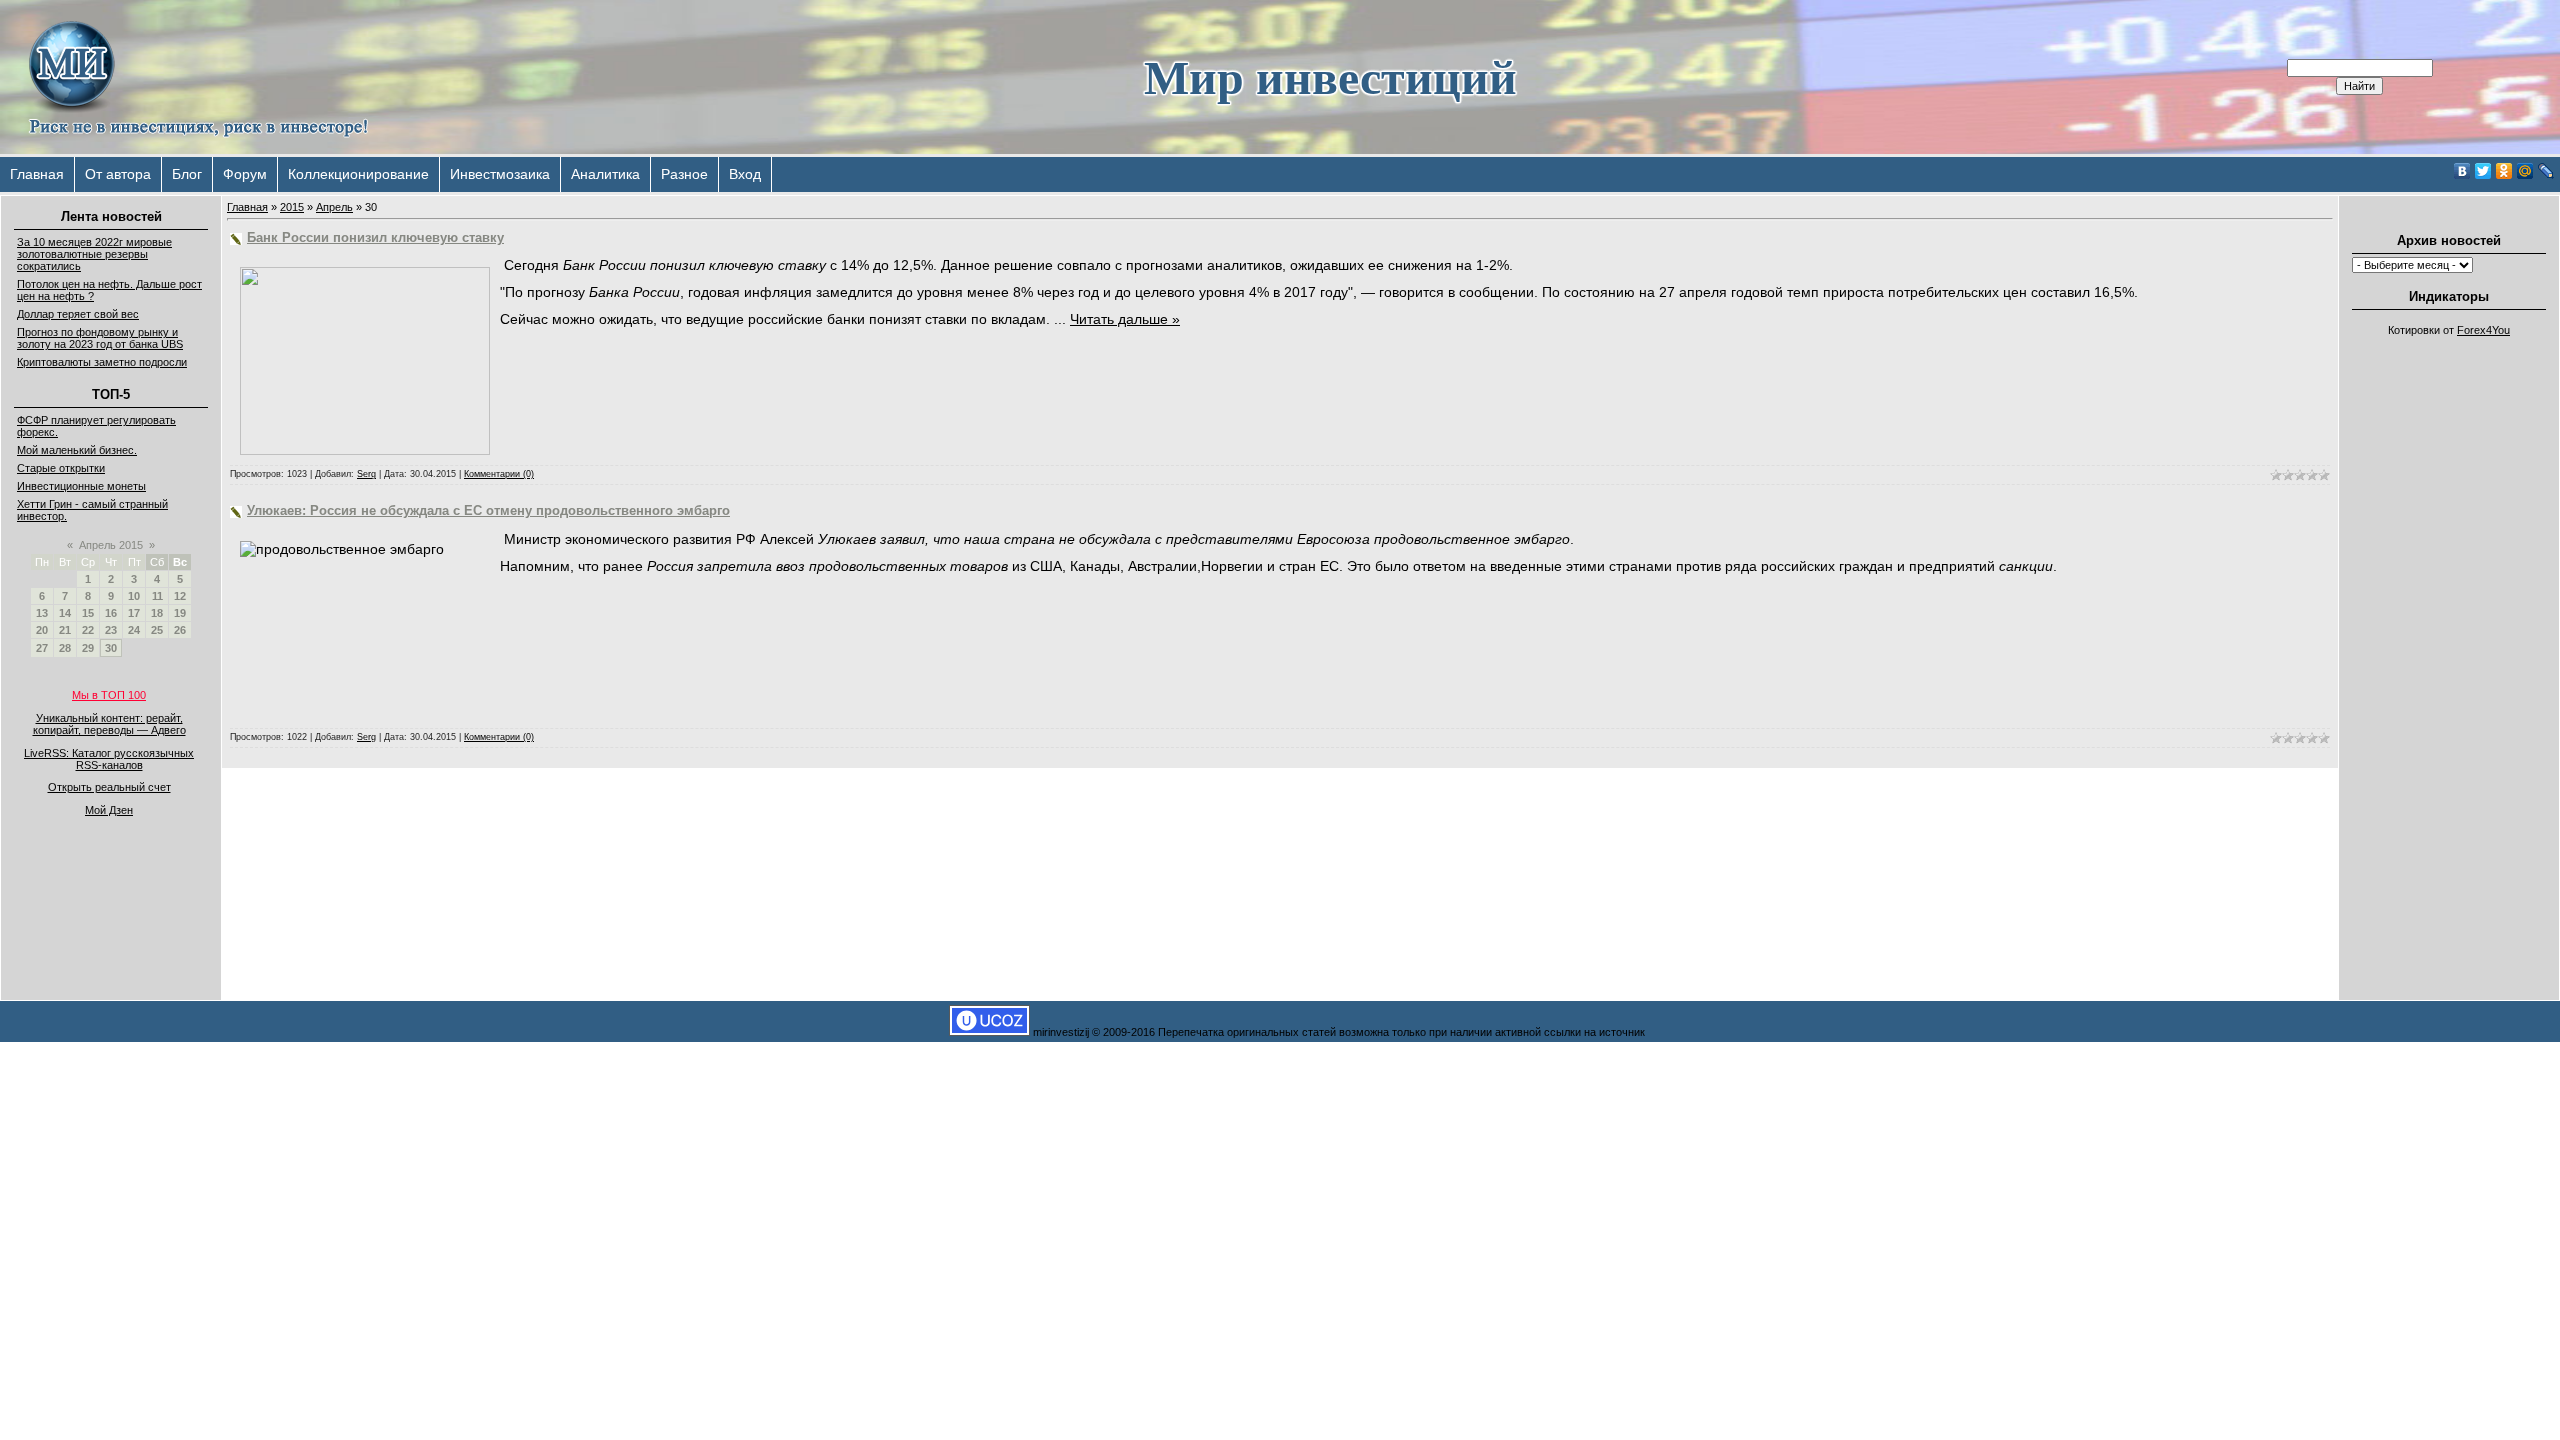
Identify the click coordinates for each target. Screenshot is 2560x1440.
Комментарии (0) (499, 474)
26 (180, 630)
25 (157, 630)
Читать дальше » (1125, 319)
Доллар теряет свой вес (78, 314)
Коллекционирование (358, 174)
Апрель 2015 (111, 545)
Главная (37, 174)
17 (134, 613)
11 (157, 596)
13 (42, 613)
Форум (245, 174)
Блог (187, 174)
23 (111, 630)
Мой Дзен (109, 810)
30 (111, 648)
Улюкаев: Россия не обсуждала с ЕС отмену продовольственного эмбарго (488, 510)
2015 (292, 207)
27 (42, 648)
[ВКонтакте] (2462, 171)
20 (42, 630)
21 (65, 630)
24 (134, 630)
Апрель (334, 207)
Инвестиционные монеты (81, 486)
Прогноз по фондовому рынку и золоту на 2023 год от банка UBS (100, 338)
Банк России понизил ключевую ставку (375, 237)
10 (134, 596)
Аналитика (605, 174)
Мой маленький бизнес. (77, 450)
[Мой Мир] (2525, 171)
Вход (745, 174)
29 (88, 648)
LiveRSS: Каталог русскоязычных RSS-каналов (109, 759)
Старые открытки (61, 468)
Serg (366, 474)
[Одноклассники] (2504, 171)
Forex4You (2483, 330)
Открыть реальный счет (109, 787)
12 (180, 596)
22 (88, 630)
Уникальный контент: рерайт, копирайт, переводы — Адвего (109, 724)
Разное (684, 174)
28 (65, 648)
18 (157, 613)
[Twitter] (2483, 171)
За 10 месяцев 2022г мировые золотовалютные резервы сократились (94, 254)
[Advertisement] (2449, 646)
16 (111, 613)
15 (88, 613)
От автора (118, 174)
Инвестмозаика (500, 174)
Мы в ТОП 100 (109, 695)
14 (65, 613)
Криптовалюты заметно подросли (102, 362)
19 (180, 613)
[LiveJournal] (2546, 171)
